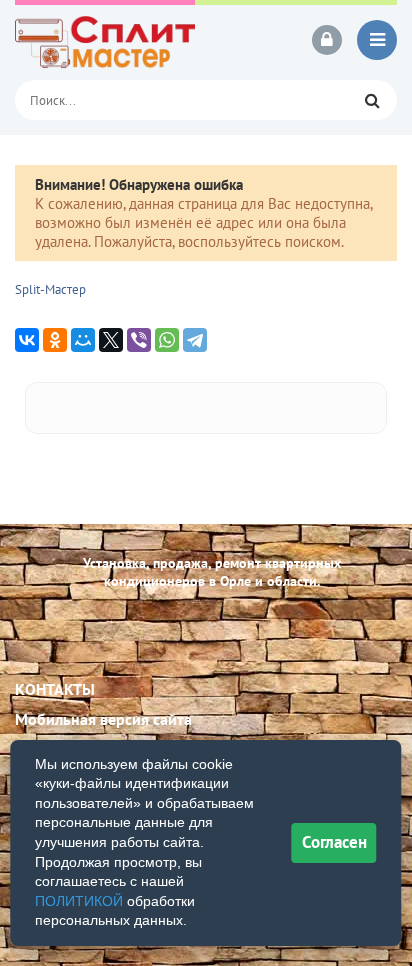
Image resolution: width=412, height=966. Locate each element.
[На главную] (105, 40)
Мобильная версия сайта (103, 719)
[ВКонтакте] (27, 340)
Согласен (334, 842)
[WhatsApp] (167, 340)
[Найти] (372, 100)
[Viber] (139, 340)
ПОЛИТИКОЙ (79, 901)
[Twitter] (111, 340)
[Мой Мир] (83, 340)
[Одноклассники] (55, 340)
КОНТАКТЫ (55, 689)
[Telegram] (195, 340)
